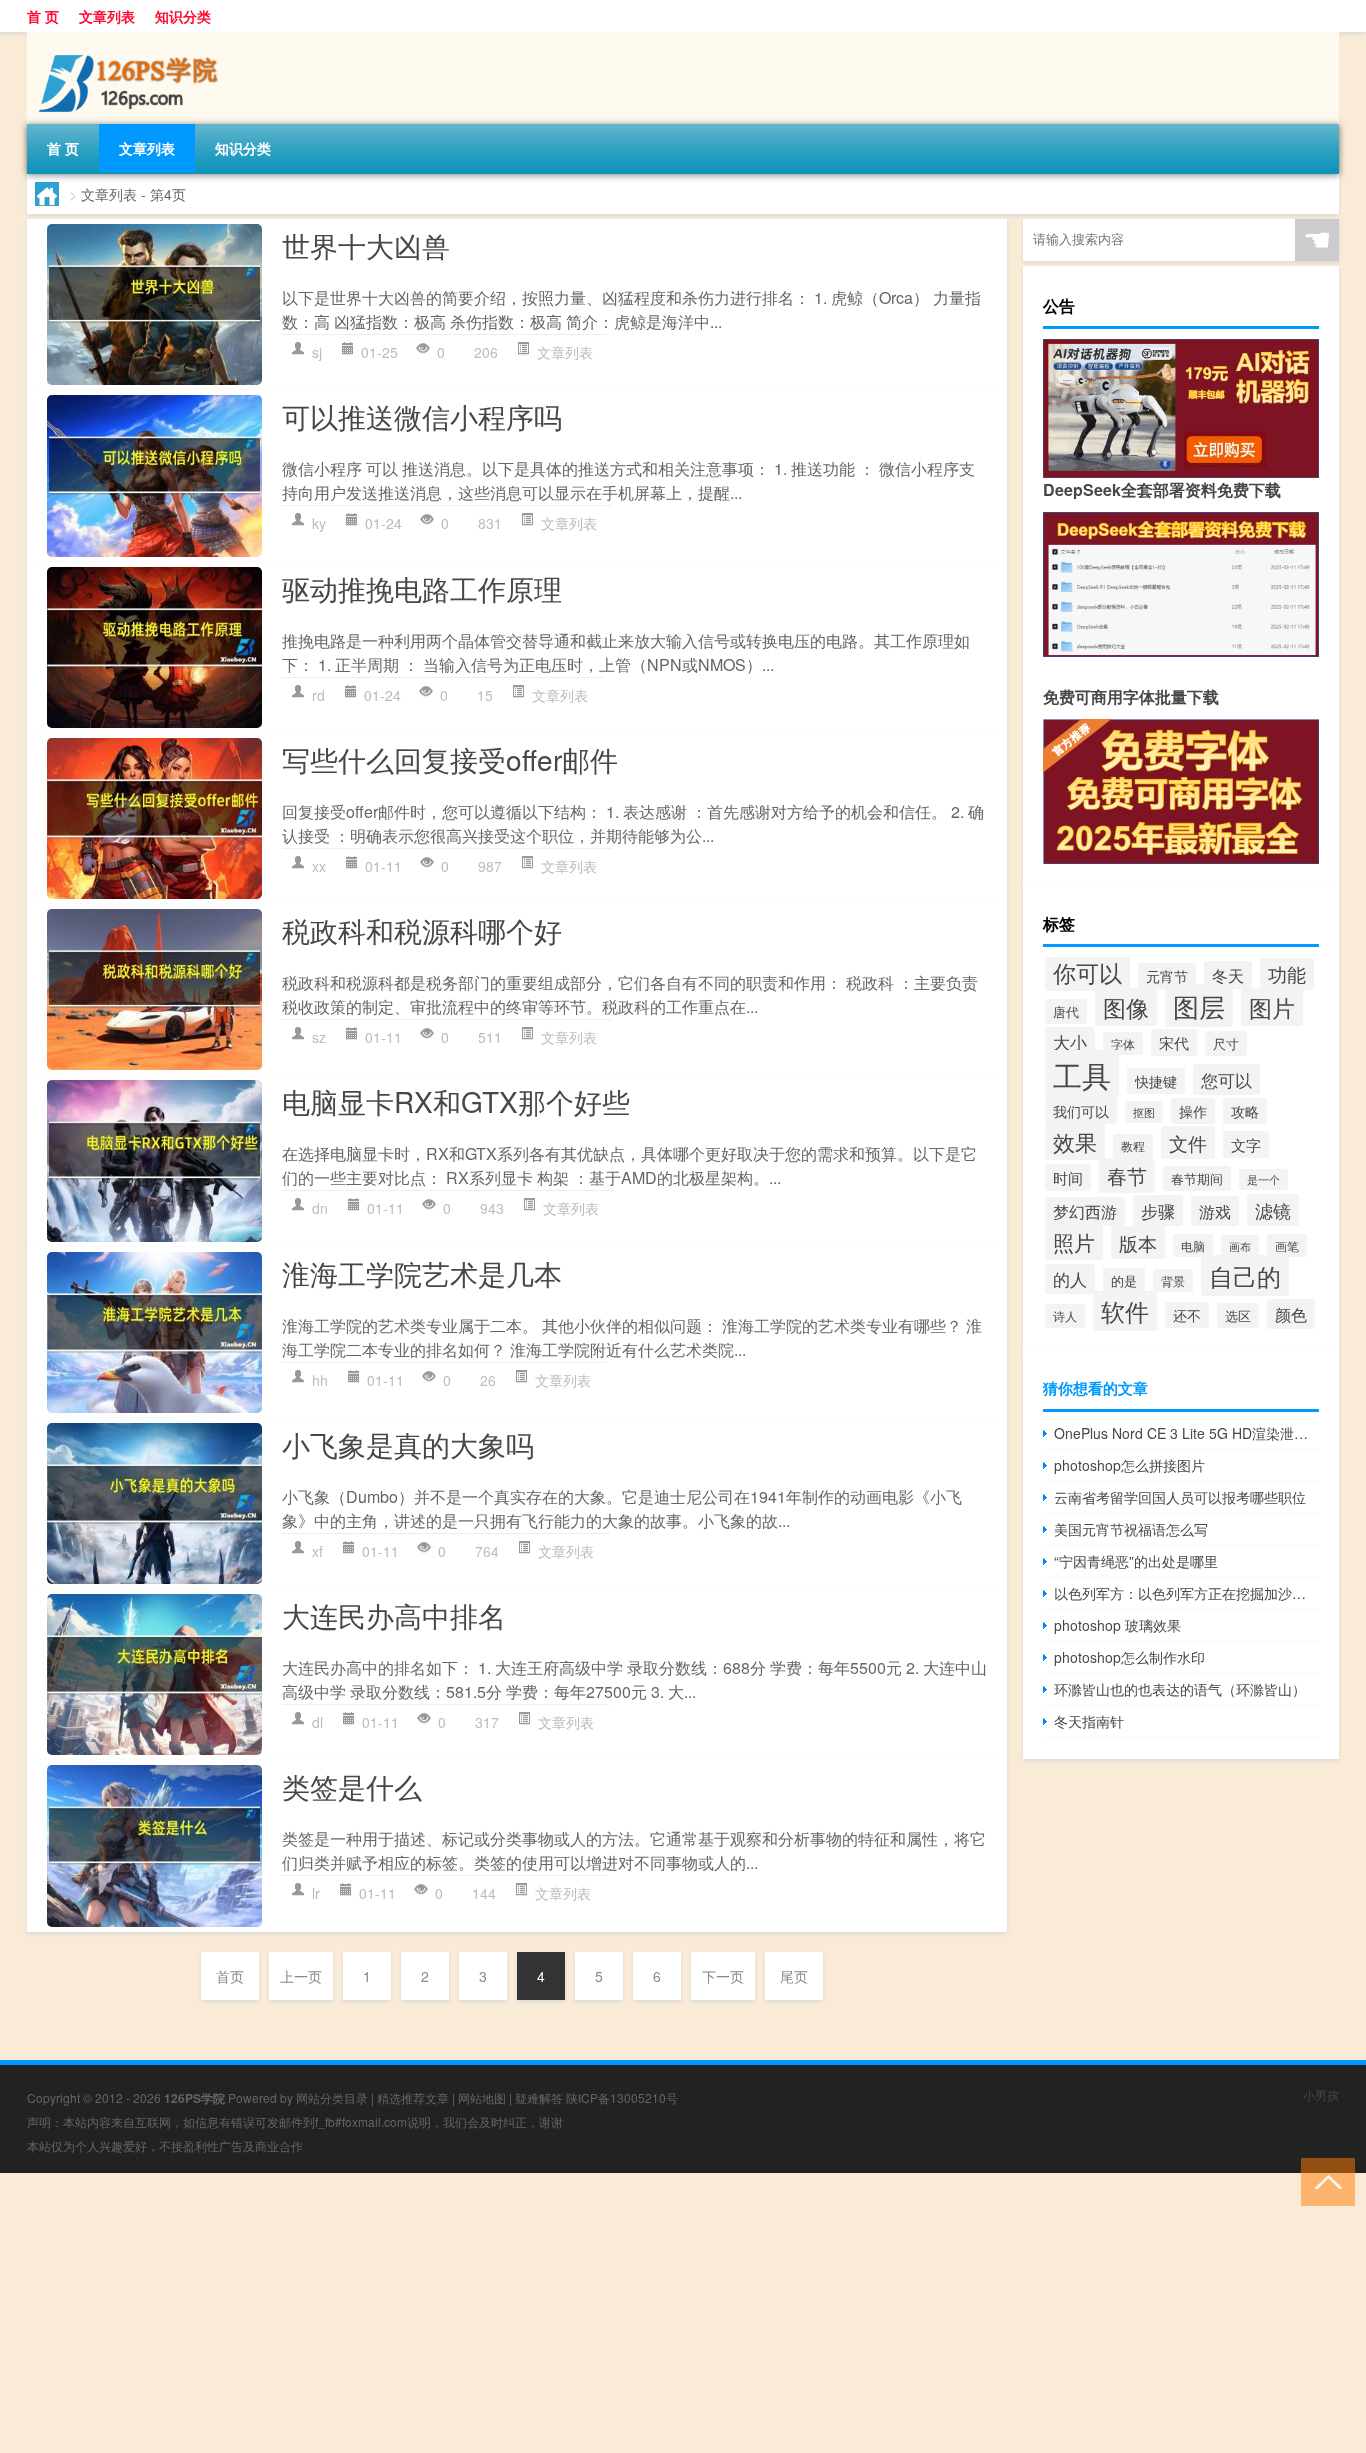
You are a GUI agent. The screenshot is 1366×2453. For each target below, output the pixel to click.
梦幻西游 (1085, 1211)
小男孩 (1321, 2094)
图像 (1126, 1007)
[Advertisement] (600, 2313)
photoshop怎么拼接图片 (1129, 1465)
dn (320, 1208)
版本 (1138, 1242)
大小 (1070, 1042)
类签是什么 (352, 1786)
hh (320, 1380)
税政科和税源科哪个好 (422, 930)
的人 (1070, 1279)
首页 (230, 1976)
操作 (1193, 1111)
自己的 (1245, 1275)
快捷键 (1156, 1081)
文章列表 (107, 16)
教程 (1133, 1146)
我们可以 (1081, 1111)
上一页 (301, 1976)
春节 (1127, 1175)
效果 (1075, 1141)
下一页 (723, 1976)
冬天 (1228, 975)
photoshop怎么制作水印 (1129, 1657)
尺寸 (1226, 1043)
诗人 (1065, 1316)
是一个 (1263, 1179)
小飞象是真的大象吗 (408, 1444)
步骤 (1158, 1210)
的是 (1124, 1280)
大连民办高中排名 (394, 1615)
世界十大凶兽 (366, 245)
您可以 (1226, 1079)
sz (319, 1037)
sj (317, 352)
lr (316, 1893)
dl (317, 1722)
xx (319, 866)
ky (319, 523)
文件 (1188, 1142)
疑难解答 (539, 2097)
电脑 (1193, 1245)
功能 (1287, 974)
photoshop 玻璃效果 (1117, 1625)
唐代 (1066, 1011)
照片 (1074, 1242)
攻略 (1245, 1111)
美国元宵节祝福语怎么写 (1131, 1529)
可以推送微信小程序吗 (422, 416)
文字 (1246, 1144)
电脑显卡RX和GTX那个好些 (456, 1101)
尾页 (794, 1976)
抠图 (1144, 1112)
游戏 (1215, 1211)
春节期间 (1197, 1178)
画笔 (1287, 1245)
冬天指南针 (1089, 1721)
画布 (1240, 1246)
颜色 (1291, 1314)
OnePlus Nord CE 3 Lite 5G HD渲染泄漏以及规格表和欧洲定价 (1186, 1433)
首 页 (43, 16)
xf (317, 1551)
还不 (1187, 1315)
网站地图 (482, 2097)
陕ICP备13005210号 (622, 2097)
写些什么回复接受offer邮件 (450, 759)
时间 (1068, 1177)
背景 (1173, 1280)
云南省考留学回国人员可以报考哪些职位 (1180, 1497)
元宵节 (1167, 976)
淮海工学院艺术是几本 (422, 1273)
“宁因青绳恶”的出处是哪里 (1136, 1561)
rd (318, 695)
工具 (1082, 1074)
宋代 (1174, 1042)
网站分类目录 (332, 2097)
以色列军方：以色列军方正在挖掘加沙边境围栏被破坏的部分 (1186, 1593)
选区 (1238, 1315)
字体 (1123, 1043)
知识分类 (183, 16)
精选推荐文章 (413, 2097)
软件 (1125, 1311)
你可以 (1087, 972)
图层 (1199, 1005)
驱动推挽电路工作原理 (422, 588)
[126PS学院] (132, 39)
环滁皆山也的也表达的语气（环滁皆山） (1180, 1689)
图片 (1272, 1007)
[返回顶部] (1323, 2180)
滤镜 (1273, 1210)
